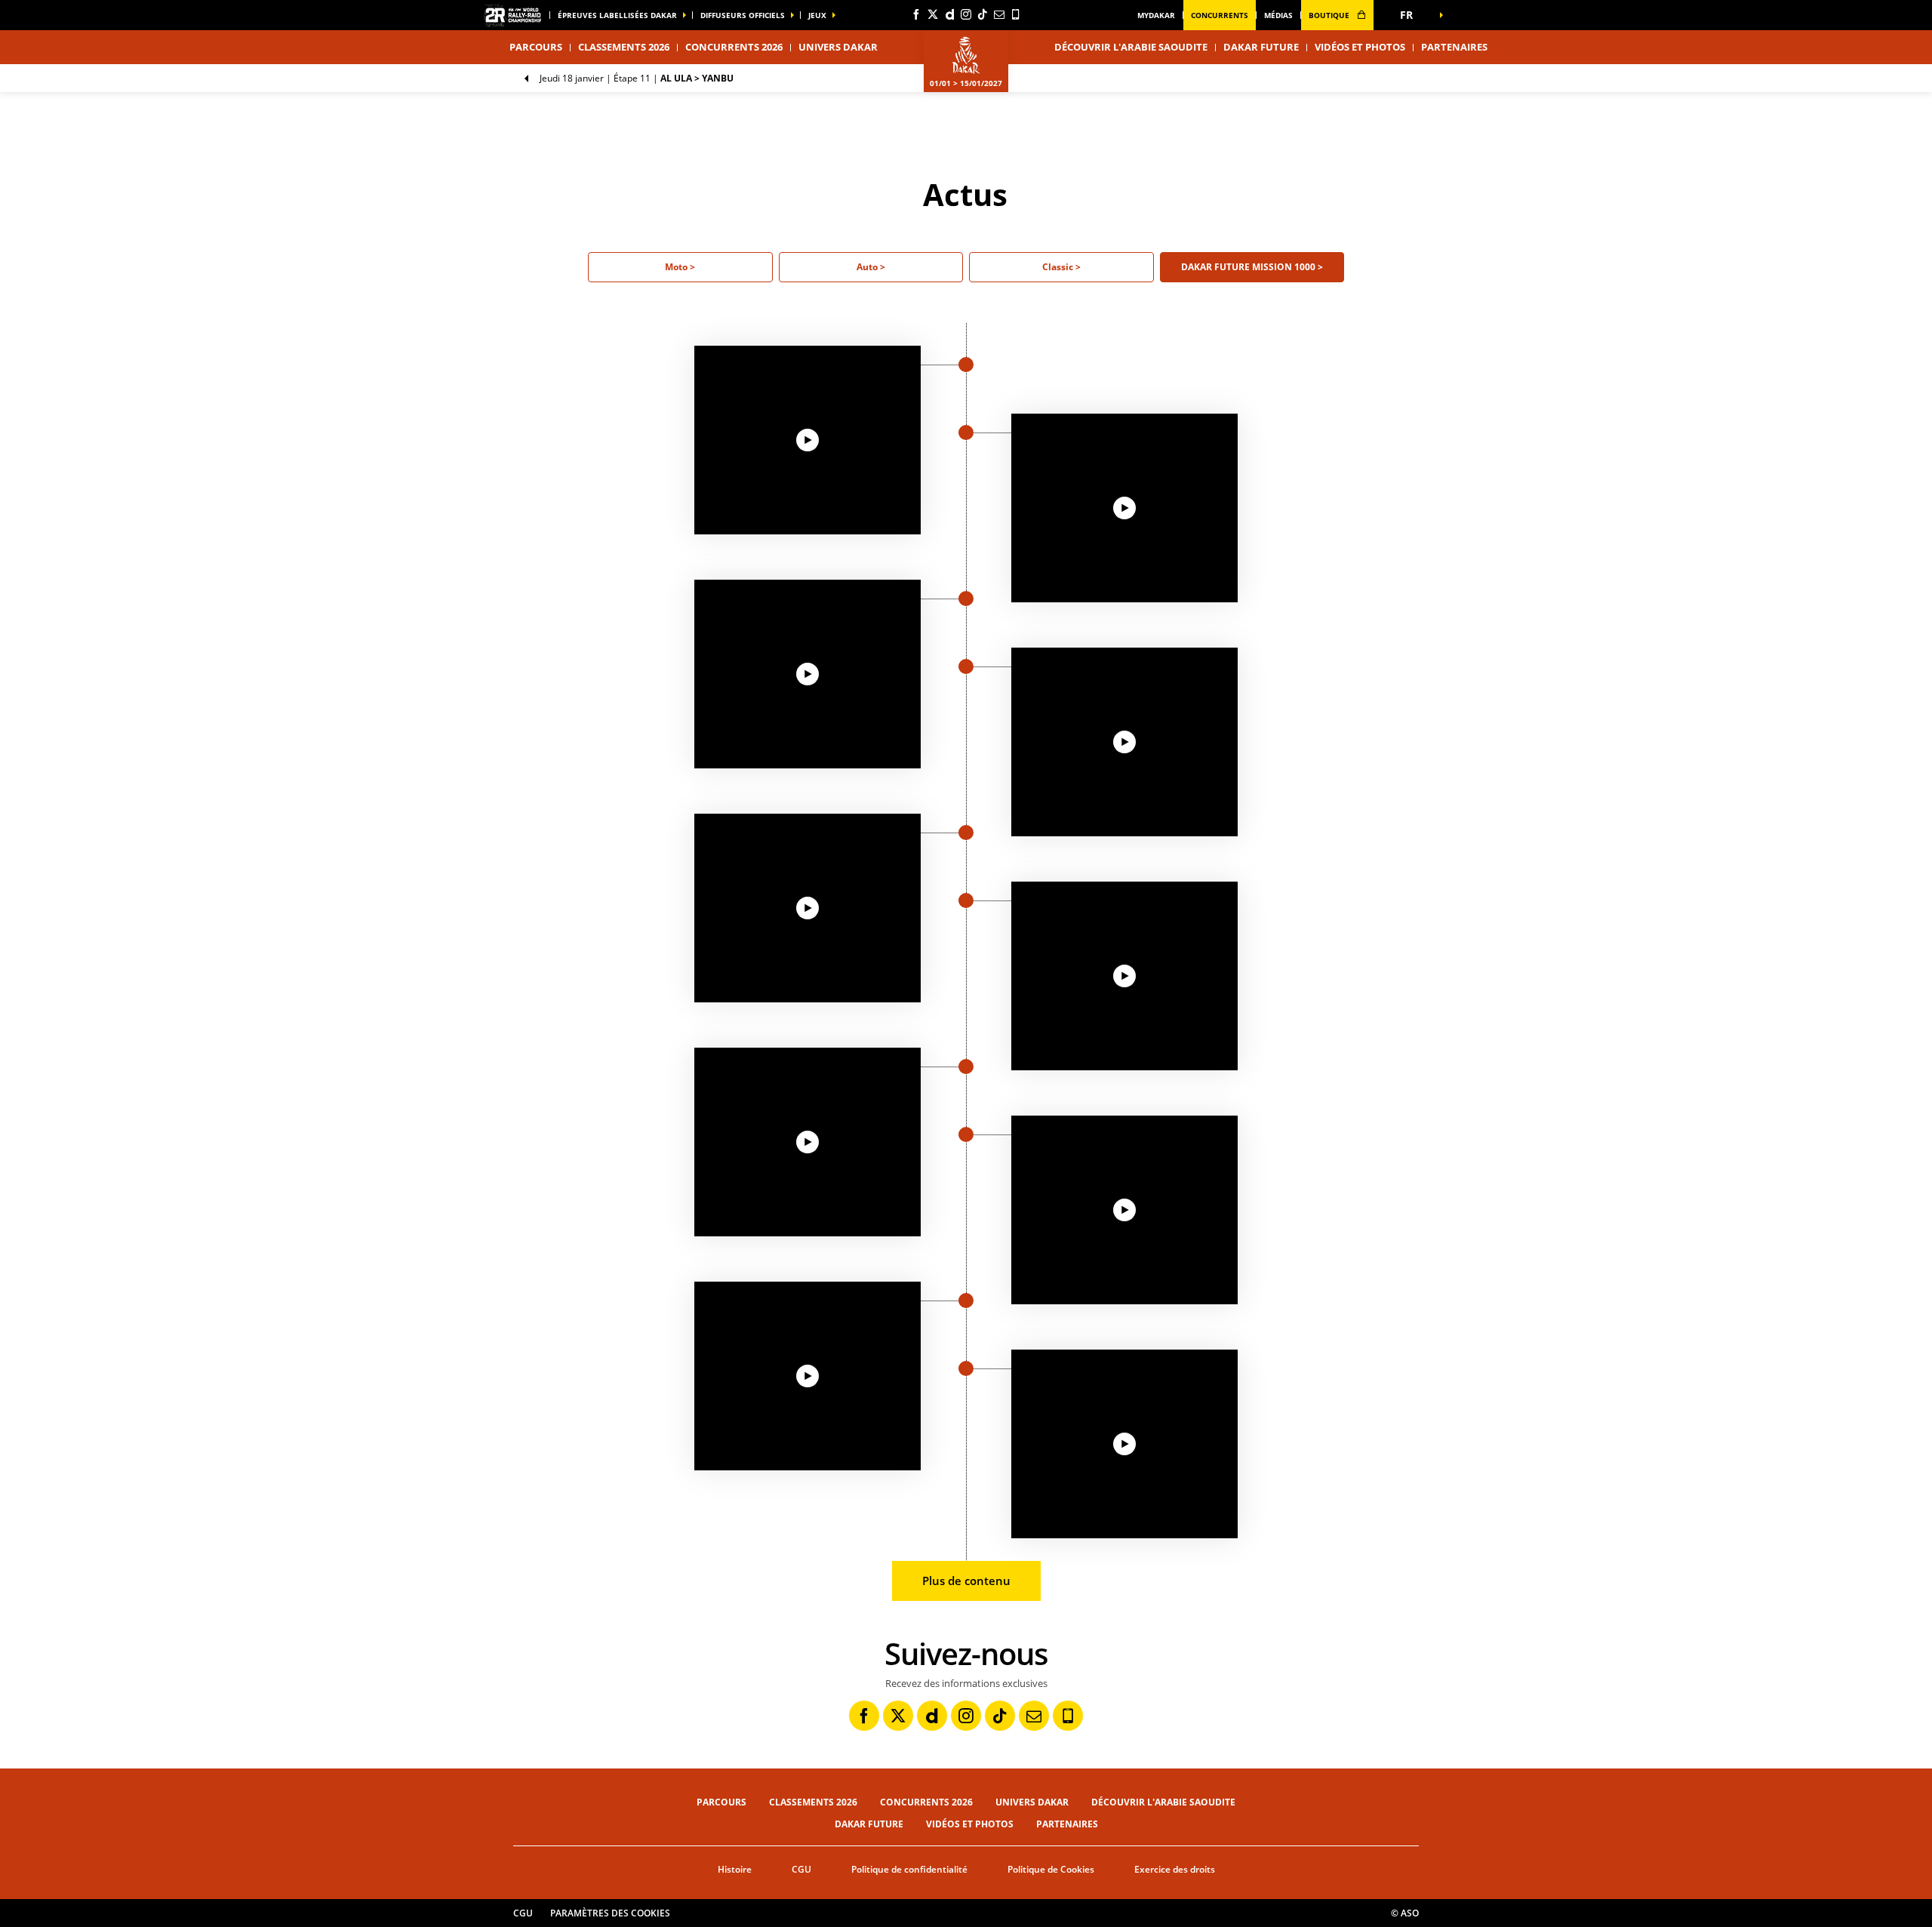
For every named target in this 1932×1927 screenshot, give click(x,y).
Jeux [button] (817, 15)
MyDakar (1156, 15)
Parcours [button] (536, 47)
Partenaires (1454, 47)
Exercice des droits (1175, 1869)
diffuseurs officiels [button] (743, 15)
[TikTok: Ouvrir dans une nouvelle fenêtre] (983, 14)
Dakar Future (1261, 47)
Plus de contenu (966, 1581)
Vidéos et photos (1360, 47)
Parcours (721, 1802)
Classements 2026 (624, 47)
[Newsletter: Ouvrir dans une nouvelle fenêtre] (999, 14)
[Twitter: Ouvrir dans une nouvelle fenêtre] (933, 14)
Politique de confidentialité (909, 1869)
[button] (1411, 15)
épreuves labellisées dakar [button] (617, 15)
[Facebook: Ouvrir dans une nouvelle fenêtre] (916, 14)
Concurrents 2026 (734, 47)
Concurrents (1220, 15)
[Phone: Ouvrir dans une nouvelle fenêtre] (1016, 14)
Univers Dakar (1032, 1802)
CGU (801, 1869)
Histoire (735, 1869)
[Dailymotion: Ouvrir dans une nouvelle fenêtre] (949, 14)
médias (1278, 15)
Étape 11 (637, 78)
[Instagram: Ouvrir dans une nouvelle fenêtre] (966, 14)
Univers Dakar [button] (838, 47)
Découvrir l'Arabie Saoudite (1131, 47)
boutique (1330, 15)
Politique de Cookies (1051, 1869)
